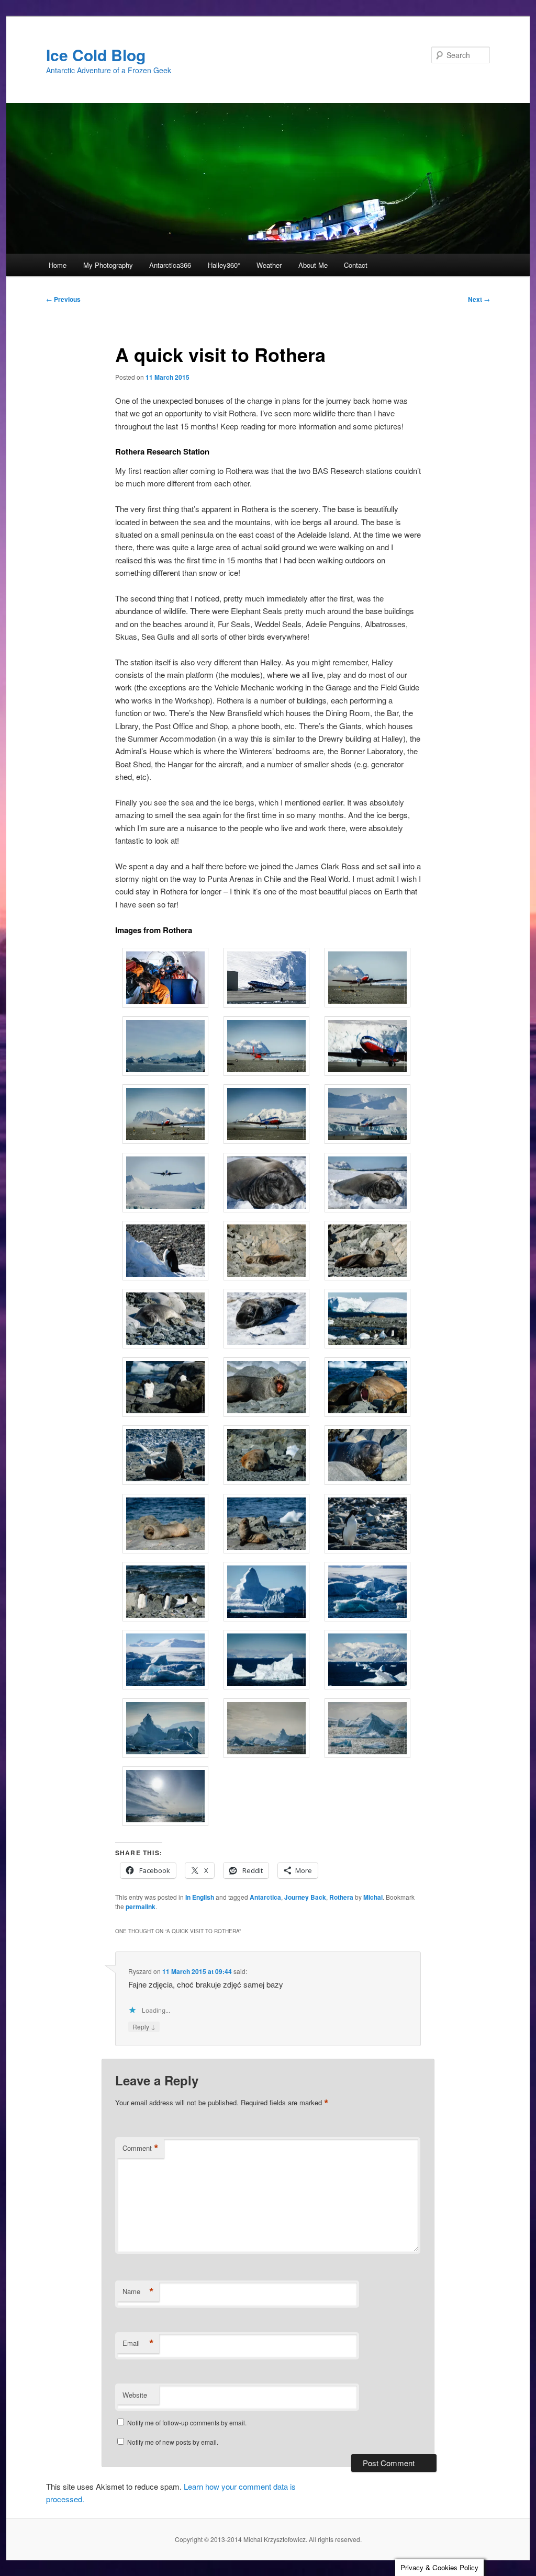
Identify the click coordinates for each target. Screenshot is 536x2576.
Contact (356, 265)
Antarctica (265, 1897)
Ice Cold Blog (96, 55)
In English (200, 1897)
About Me (313, 265)
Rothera (341, 1897)
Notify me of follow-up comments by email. (187, 2422)
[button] (166, 979)
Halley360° (224, 265)
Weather (269, 265)
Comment (141, 2148)
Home (58, 265)
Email (138, 2343)
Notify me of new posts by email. (173, 2442)
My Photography (108, 265)
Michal (373, 1897)
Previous (63, 299)
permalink (141, 1907)
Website (135, 2395)
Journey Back (305, 1897)
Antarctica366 (170, 265)
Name (138, 2291)
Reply (144, 2026)
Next (479, 299)
